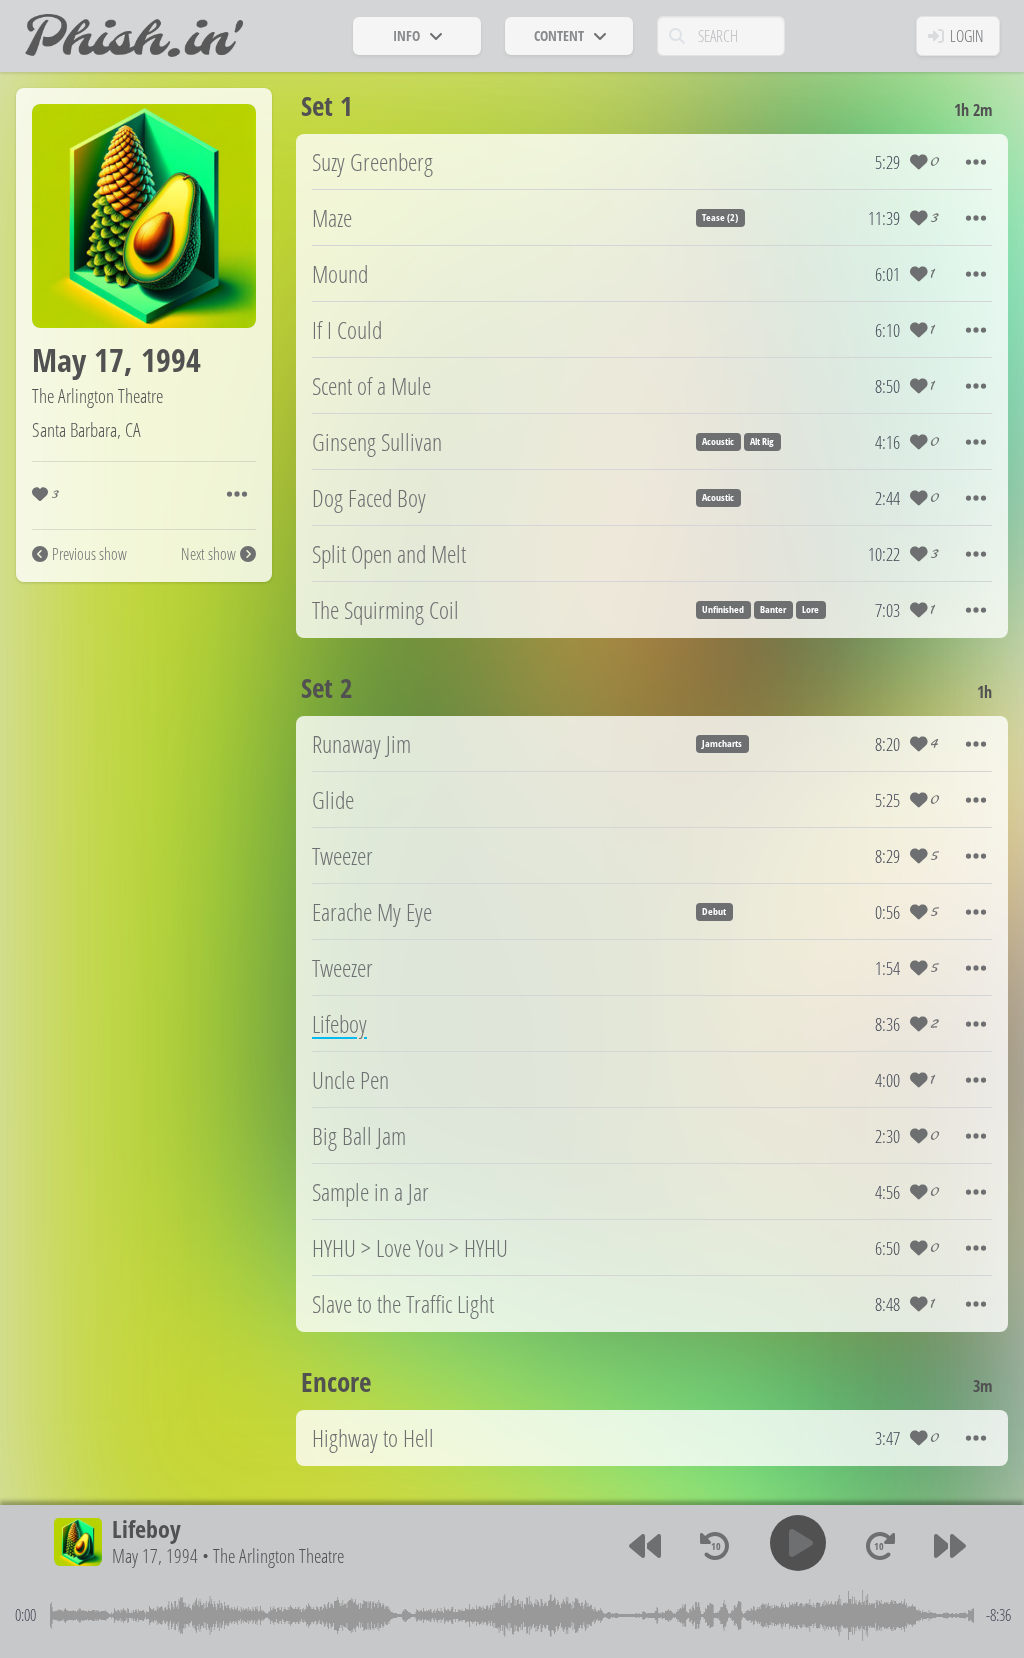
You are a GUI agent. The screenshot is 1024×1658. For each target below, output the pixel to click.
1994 (171, 359)
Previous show (89, 554)
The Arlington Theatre (97, 395)
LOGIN (967, 36)
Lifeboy (146, 1528)
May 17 (78, 359)
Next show (208, 554)
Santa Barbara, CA (86, 429)
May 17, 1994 (155, 1555)
